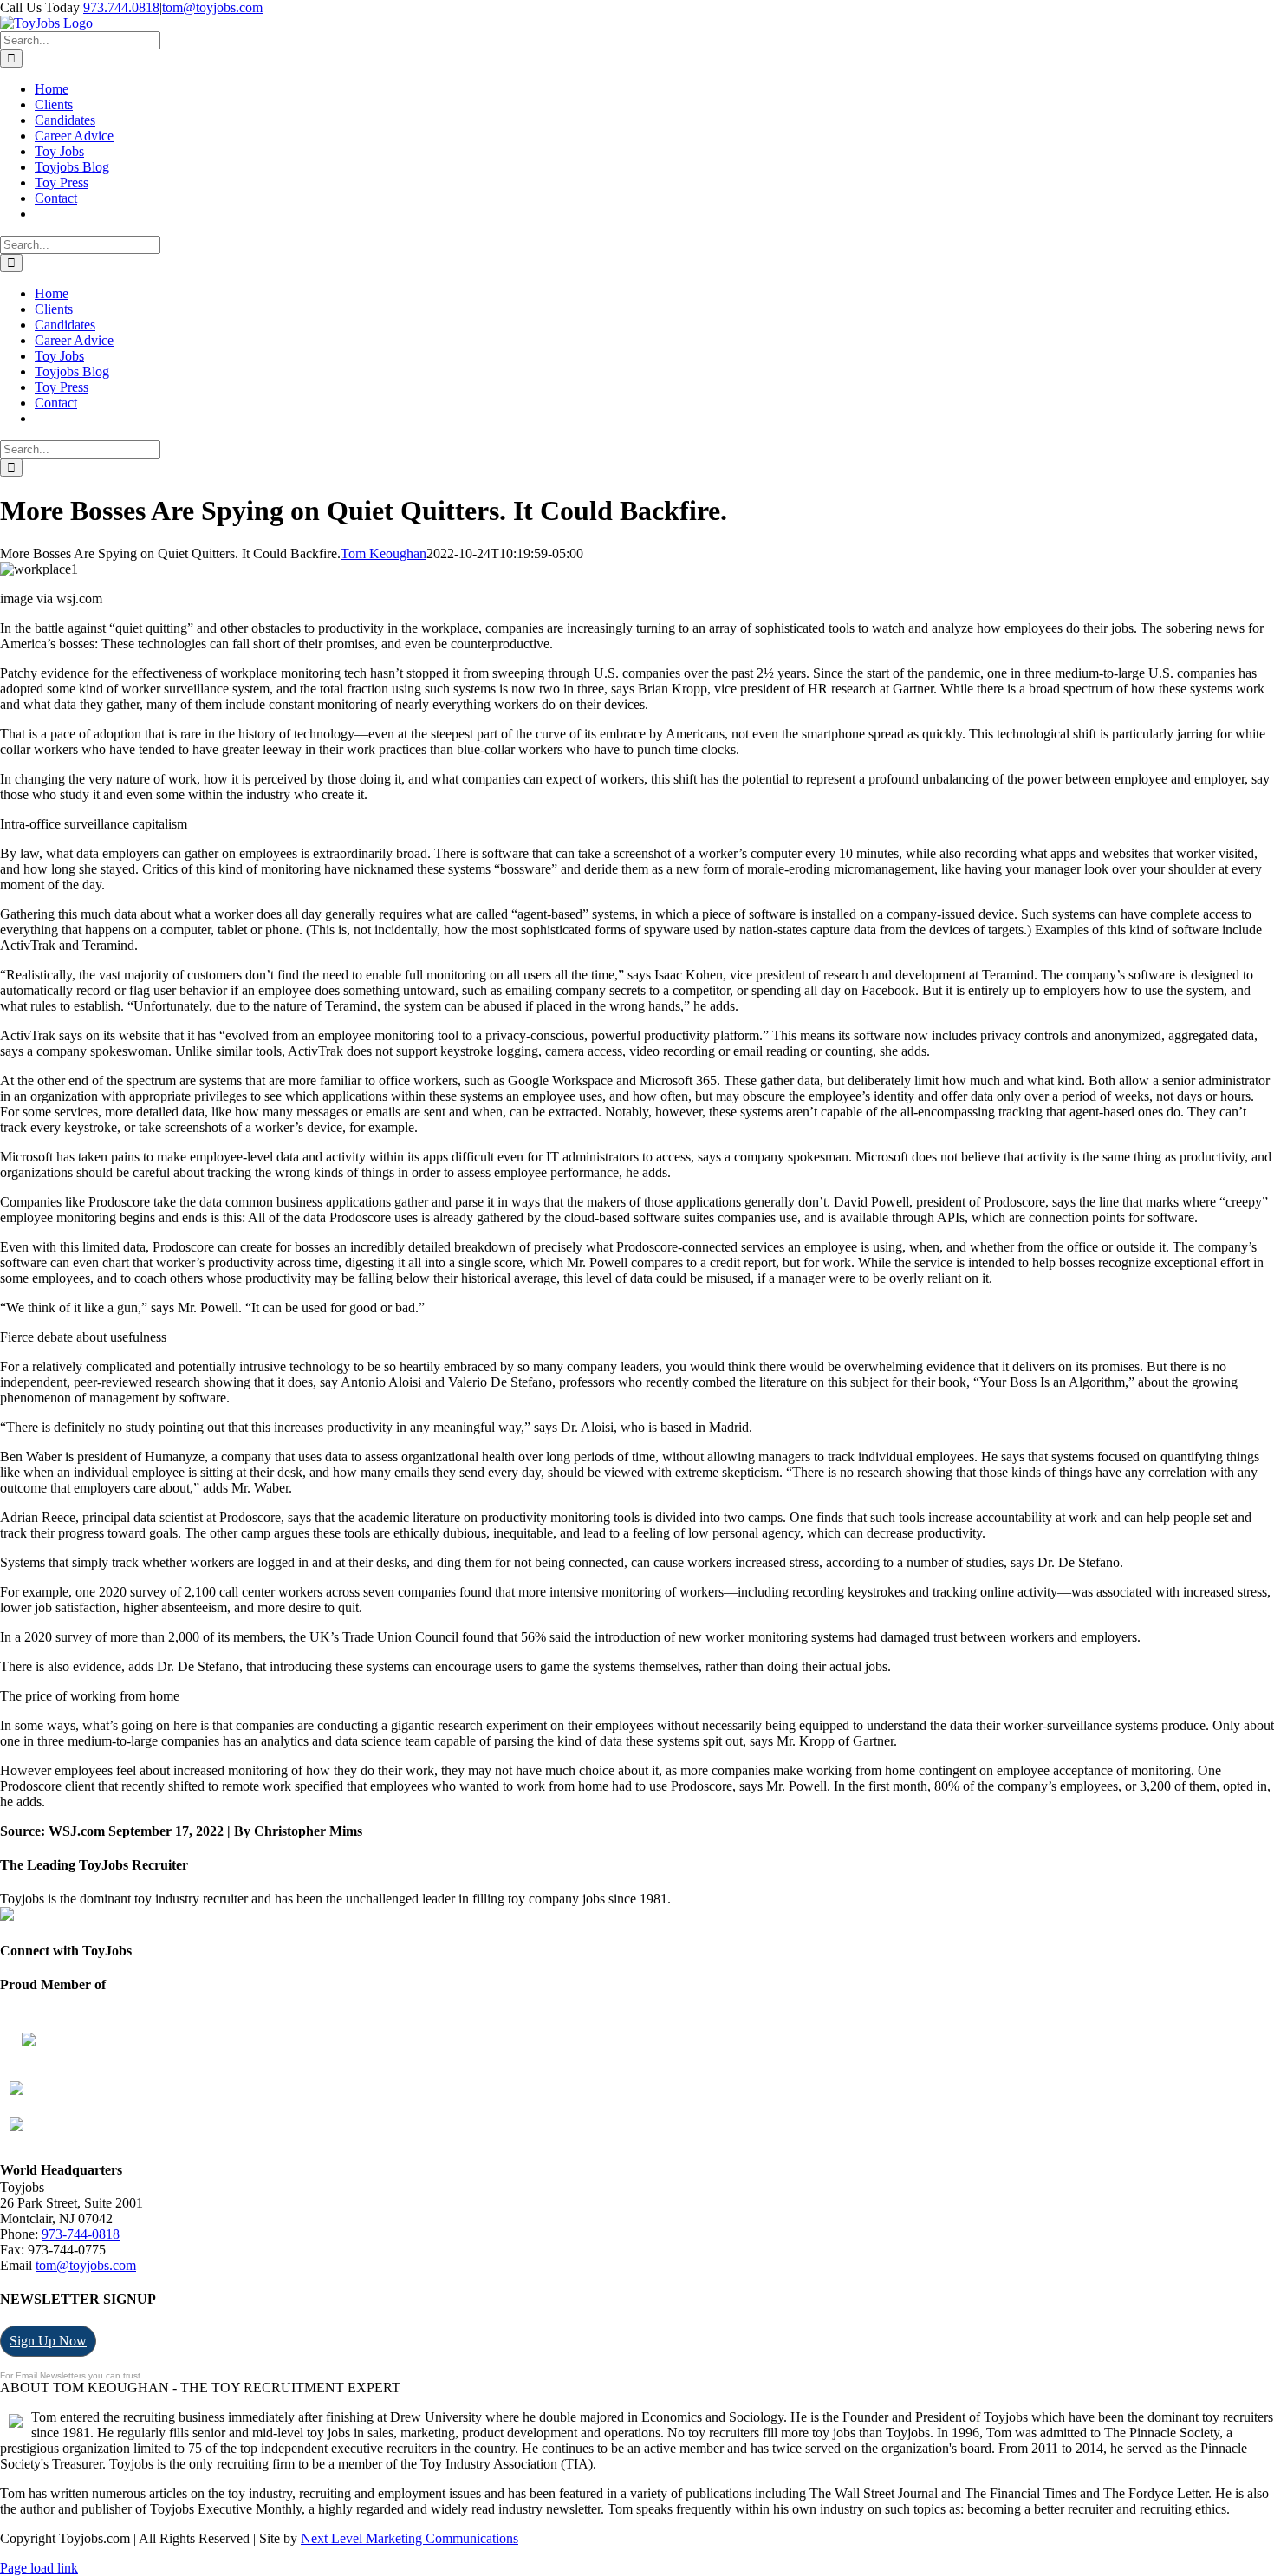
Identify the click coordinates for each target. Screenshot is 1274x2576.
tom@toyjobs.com (212, 7)
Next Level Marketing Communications (409, 2538)
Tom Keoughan (383, 553)
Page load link (39, 2568)
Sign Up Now (48, 2341)
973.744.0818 (121, 7)
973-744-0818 (81, 2234)
